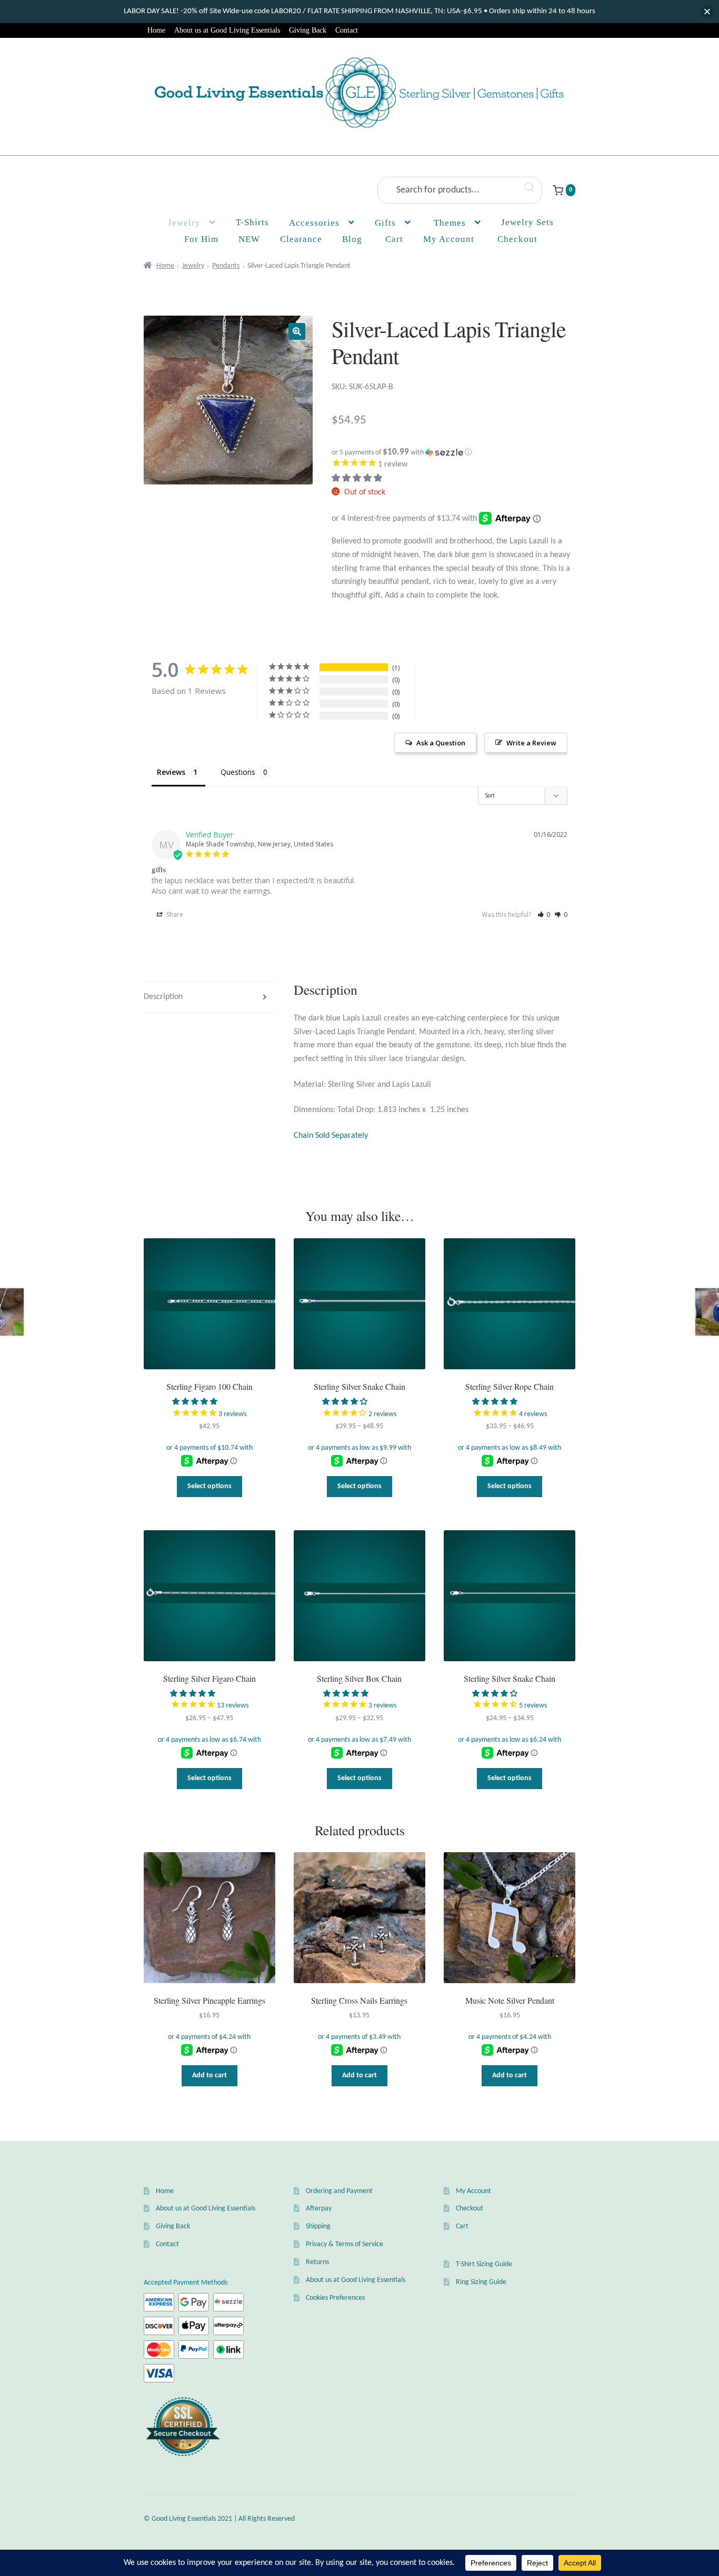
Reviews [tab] (171, 772)
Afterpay (319, 2209)
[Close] (707, 12)
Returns (317, 2262)
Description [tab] (163, 997)
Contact (347, 30)
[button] (297, 331)
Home (156, 30)
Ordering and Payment (339, 2191)
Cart (462, 2226)
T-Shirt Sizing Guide (484, 2264)
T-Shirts (252, 222)
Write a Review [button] (531, 743)
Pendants (226, 266)
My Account (449, 239)
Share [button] (174, 915)
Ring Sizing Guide (481, 2282)
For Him (201, 239)
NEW (249, 239)
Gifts (385, 223)
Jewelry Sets (527, 222)
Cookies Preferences (335, 2298)
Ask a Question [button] (441, 743)
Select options (209, 1486)
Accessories (314, 223)
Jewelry (184, 223)
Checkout (470, 2209)
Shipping (318, 2226)
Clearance (301, 239)
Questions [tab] (238, 772)
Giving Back (308, 30)
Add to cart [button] (209, 2075)
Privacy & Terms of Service (344, 2244)
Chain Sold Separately (331, 1136)
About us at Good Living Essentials (227, 30)
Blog (352, 239)
